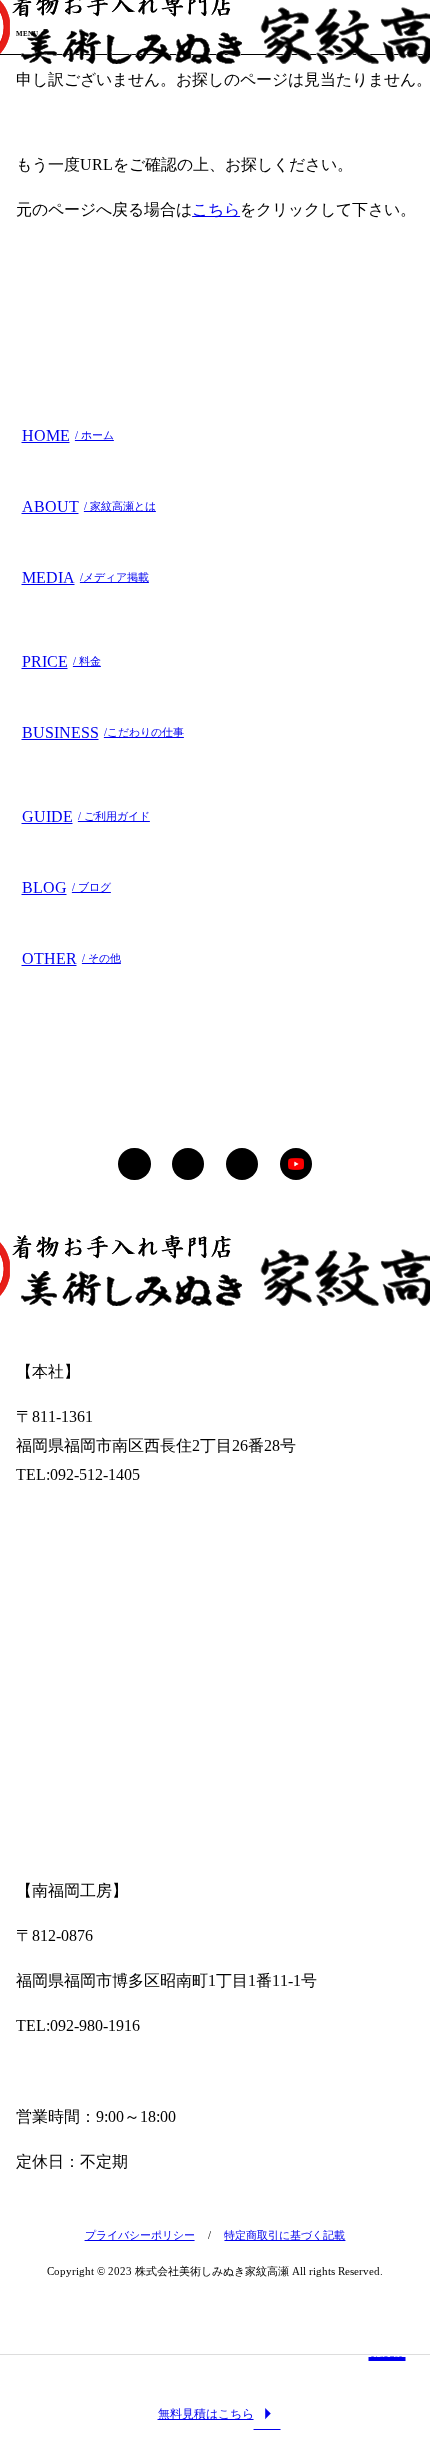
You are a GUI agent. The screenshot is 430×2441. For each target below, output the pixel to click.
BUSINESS (103, 732)
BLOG (66, 887)
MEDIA (85, 577)
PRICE (61, 661)
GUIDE (86, 816)
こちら (216, 209)
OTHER (71, 958)
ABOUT (89, 506)
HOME (68, 435)
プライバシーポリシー (140, 2235)
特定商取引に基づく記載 (284, 2235)
